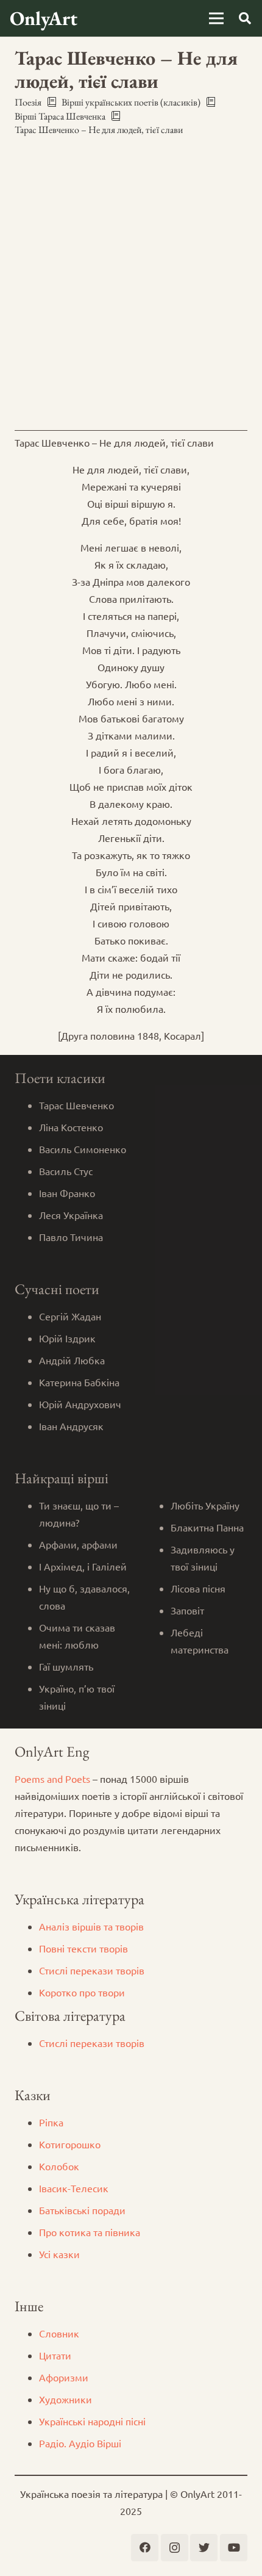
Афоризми (64, 2377)
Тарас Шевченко (76, 1105)
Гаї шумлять (66, 1666)
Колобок (59, 2166)
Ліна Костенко (71, 1127)
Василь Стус (66, 1171)
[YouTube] (234, 2548)
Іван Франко (67, 1193)
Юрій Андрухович (80, 1404)
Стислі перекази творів (92, 1970)
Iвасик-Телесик (74, 2188)
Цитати (55, 2355)
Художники (65, 2399)
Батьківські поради (82, 2210)
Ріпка (51, 2122)
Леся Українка (71, 1215)
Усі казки (59, 2254)
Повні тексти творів (83, 1948)
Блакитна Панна (207, 1527)
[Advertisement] (131, 284)
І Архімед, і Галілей (83, 1566)
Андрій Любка (72, 1360)
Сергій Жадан (70, 1316)
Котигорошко (70, 2144)
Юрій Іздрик (67, 1338)
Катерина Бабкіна (79, 1382)
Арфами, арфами (78, 1544)
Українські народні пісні (92, 2421)
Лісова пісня (198, 1588)
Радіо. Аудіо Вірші (80, 2443)
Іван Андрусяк (71, 1426)
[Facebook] (145, 2548)
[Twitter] (204, 2548)
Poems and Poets (52, 1779)
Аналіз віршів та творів (91, 1926)
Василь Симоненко (83, 1149)
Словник (59, 2333)
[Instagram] (175, 2548)
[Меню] (216, 18)
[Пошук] (245, 18)
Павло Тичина (71, 1237)
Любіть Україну (205, 1505)
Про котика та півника (90, 2232)
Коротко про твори (82, 1992)
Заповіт (187, 1610)
